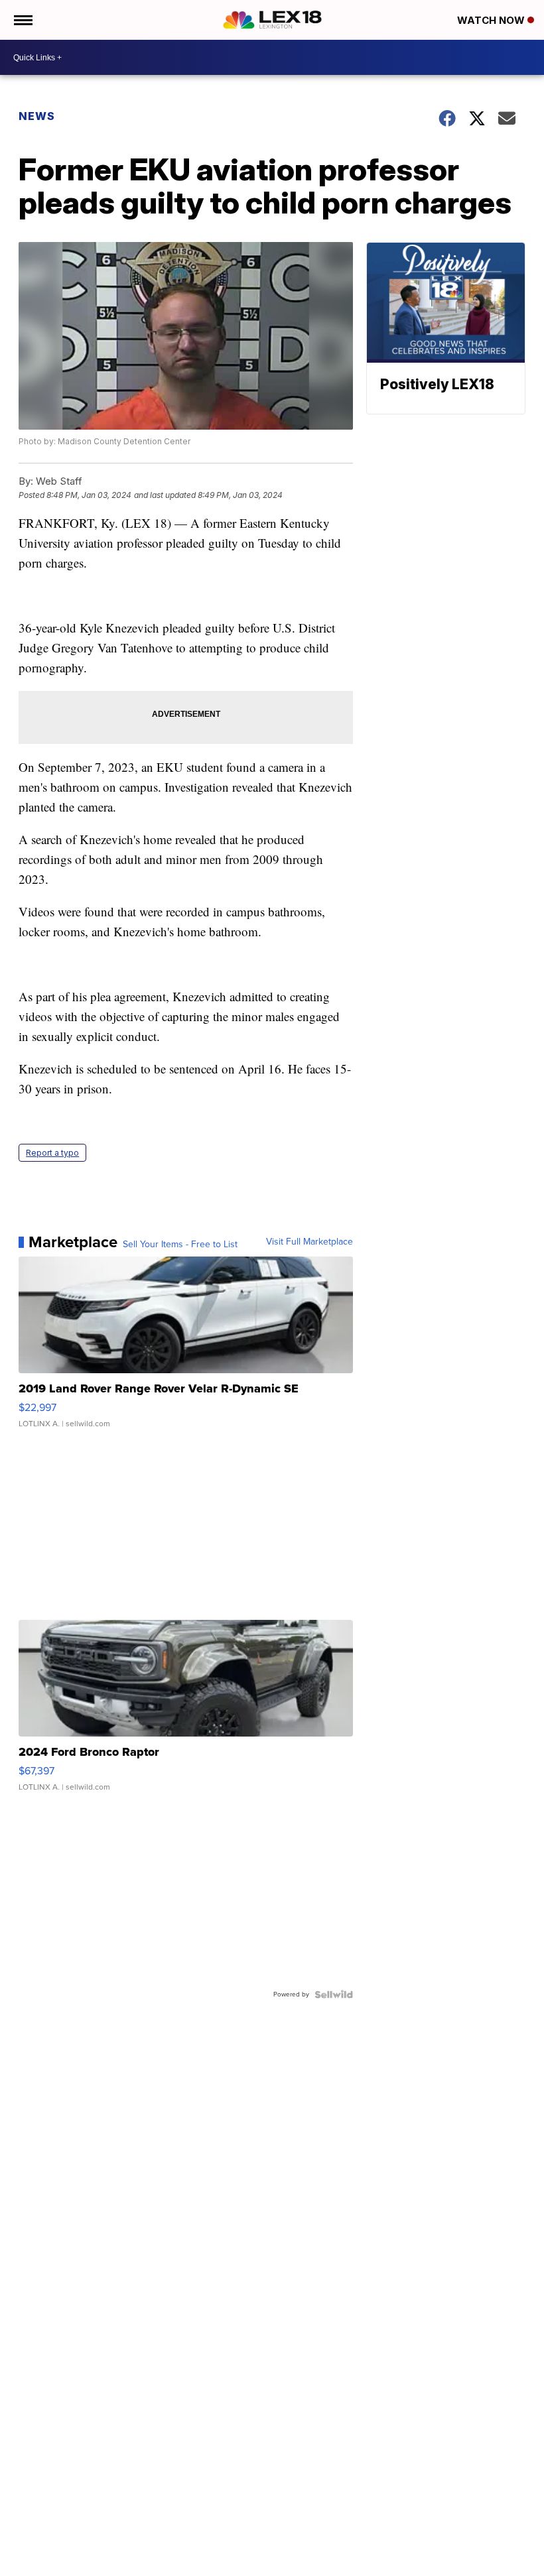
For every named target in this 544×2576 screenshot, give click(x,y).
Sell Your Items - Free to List (180, 1245)
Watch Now (492, 20)
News (37, 116)
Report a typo (52, 1153)
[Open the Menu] (22, 20)
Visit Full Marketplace (309, 1242)
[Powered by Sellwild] (334, 1994)
